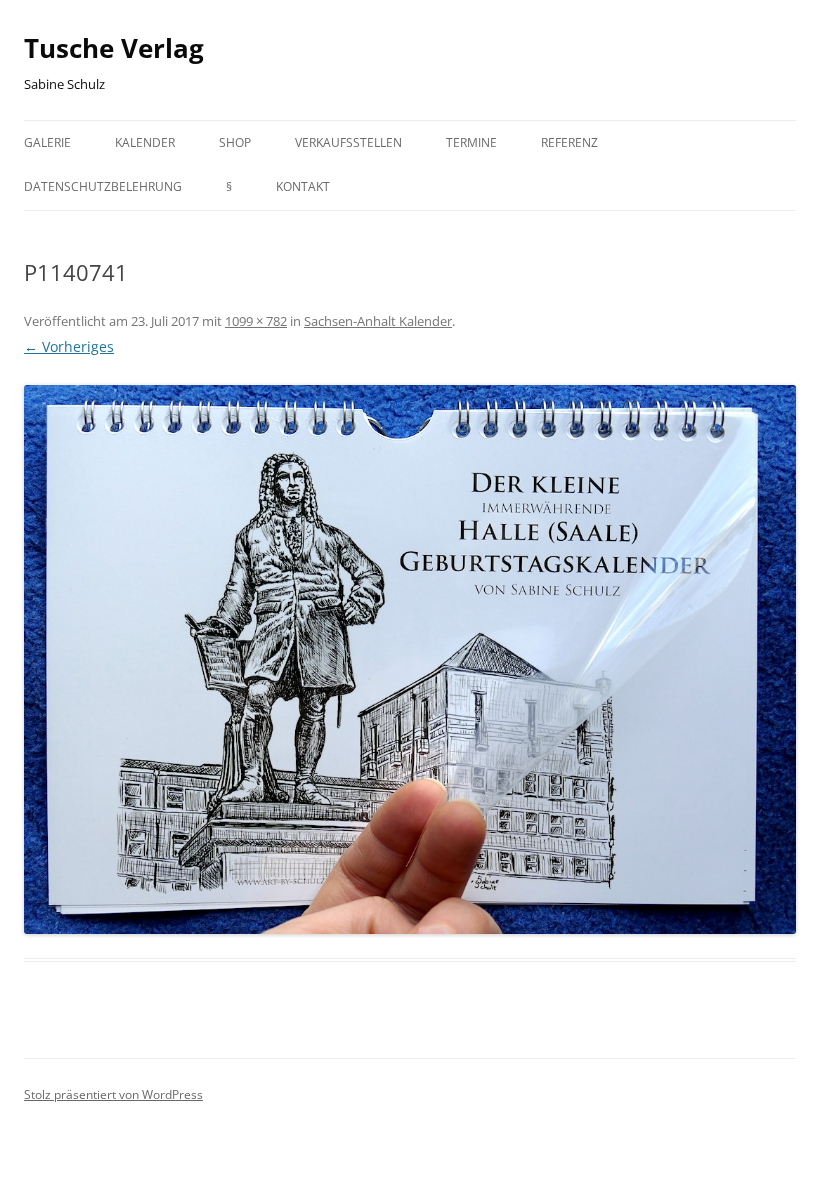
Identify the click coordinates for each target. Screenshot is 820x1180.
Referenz (569, 142)
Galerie (47, 142)
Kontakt (303, 186)
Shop (235, 142)
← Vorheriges (69, 346)
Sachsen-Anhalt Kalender (378, 321)
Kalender (145, 142)
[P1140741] (410, 659)
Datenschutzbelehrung (103, 186)
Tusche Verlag (114, 48)
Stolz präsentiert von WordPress (113, 1094)
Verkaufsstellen (348, 142)
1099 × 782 (256, 321)
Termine (471, 142)
